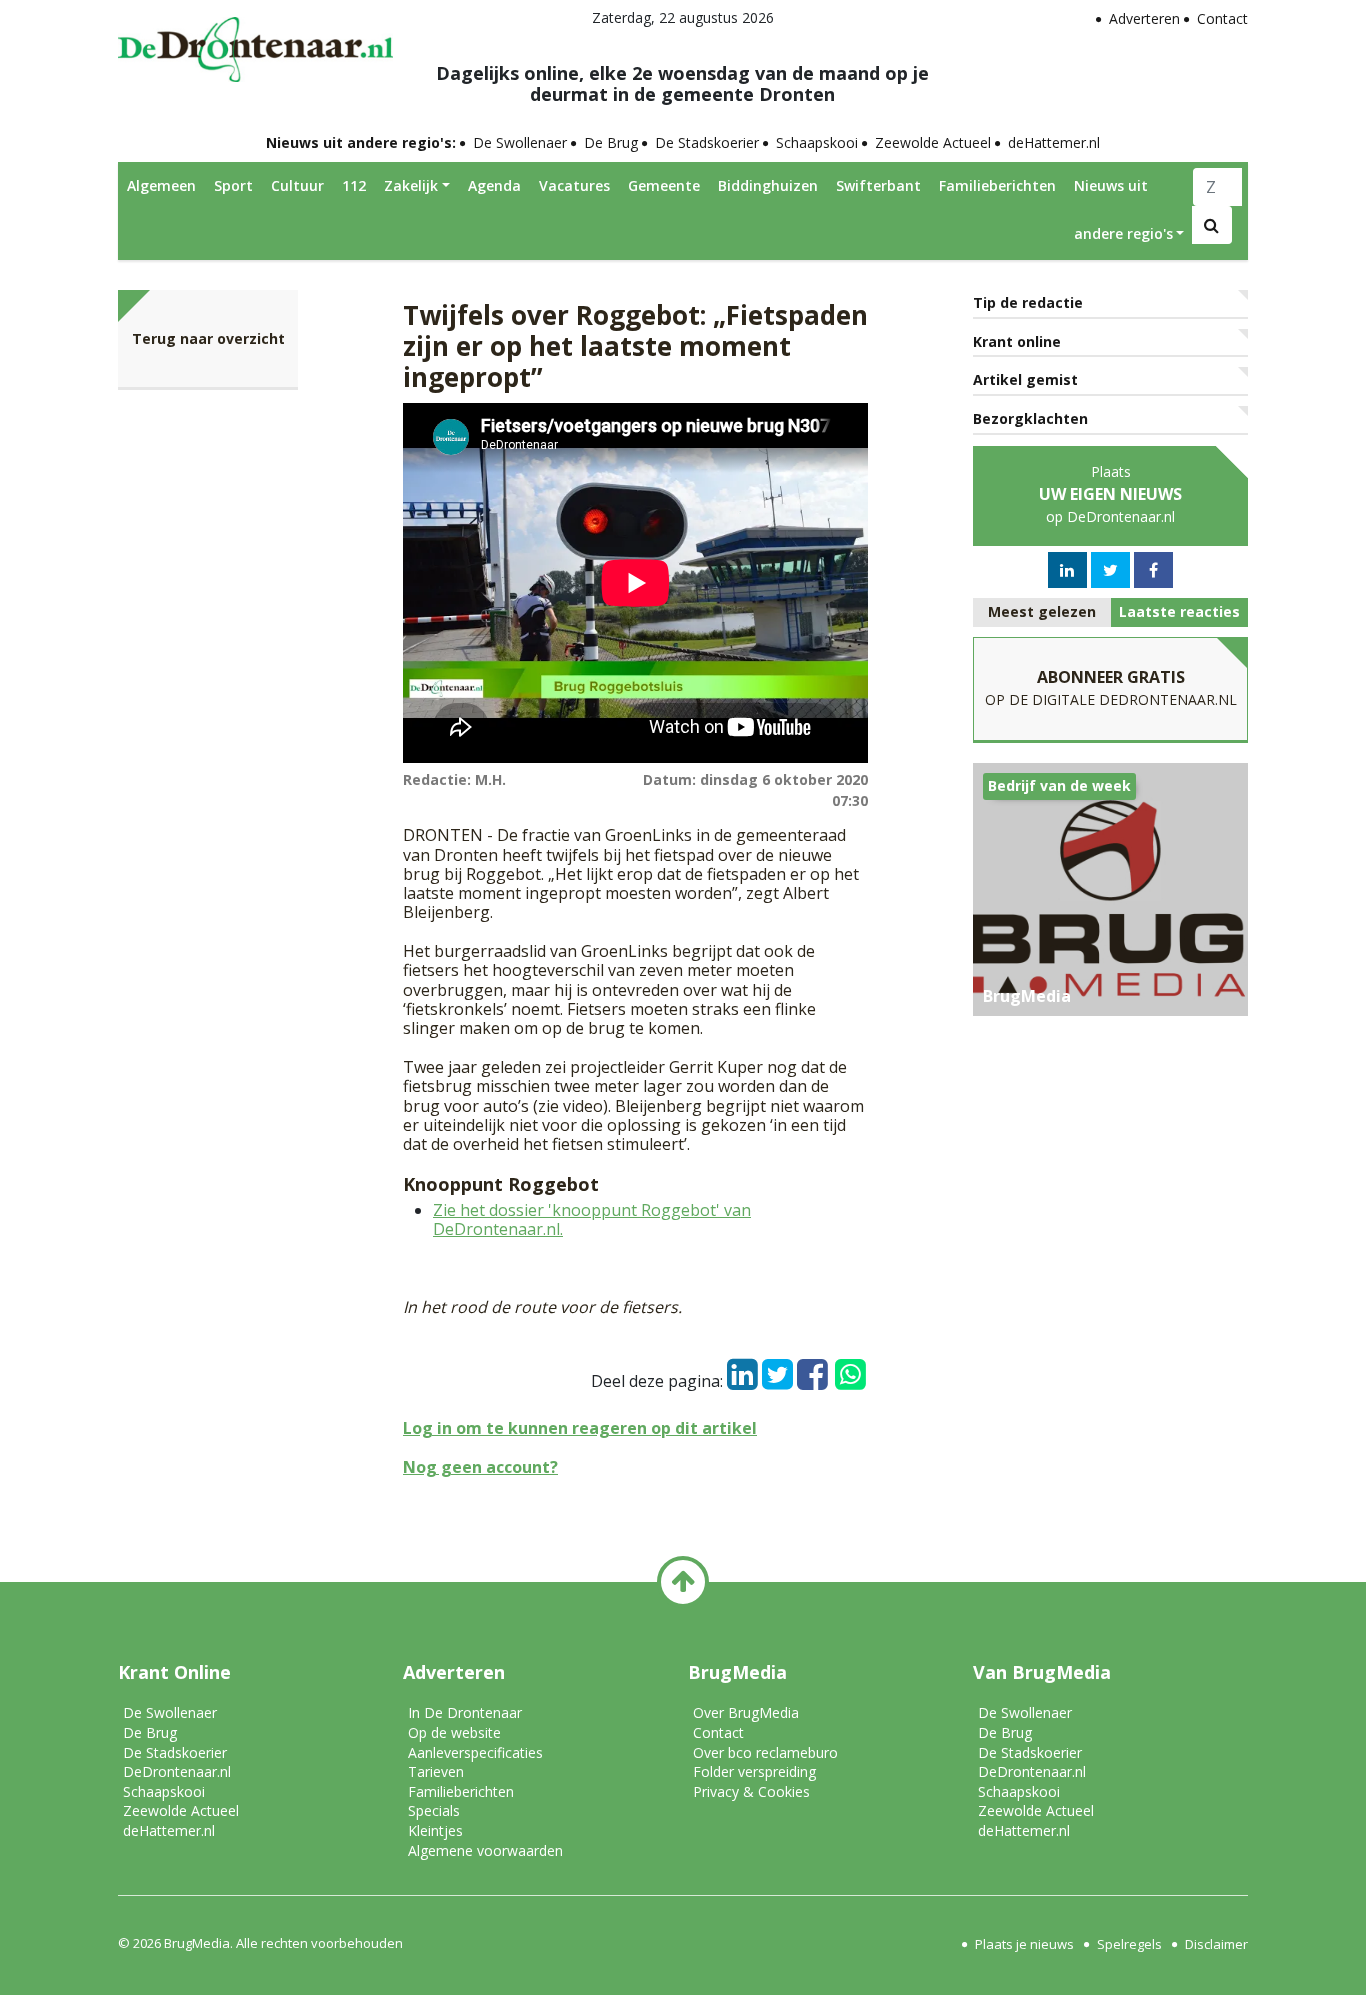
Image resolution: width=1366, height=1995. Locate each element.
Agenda (494, 185)
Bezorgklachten (1030, 418)
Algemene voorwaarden (485, 1850)
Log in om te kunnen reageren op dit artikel (580, 1428)
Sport (233, 185)
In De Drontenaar (465, 1712)
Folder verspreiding (754, 1771)
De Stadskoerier (707, 142)
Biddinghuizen (768, 185)
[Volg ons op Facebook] (1153, 570)
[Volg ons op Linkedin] (1067, 570)
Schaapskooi (817, 142)
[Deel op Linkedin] (742, 1369)
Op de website (454, 1732)
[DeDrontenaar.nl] (255, 44)
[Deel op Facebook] (812, 1369)
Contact (1222, 18)
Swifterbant (878, 185)
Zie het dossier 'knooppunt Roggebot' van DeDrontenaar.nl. (592, 1219)
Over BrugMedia (746, 1712)
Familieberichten (997, 185)
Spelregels (1129, 1944)
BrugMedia (197, 1943)
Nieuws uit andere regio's (1123, 209)
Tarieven (436, 1771)
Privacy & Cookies (751, 1791)
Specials (434, 1810)
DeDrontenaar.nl (177, 1771)
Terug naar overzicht (208, 338)
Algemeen (161, 185)
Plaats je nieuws (1024, 1944)
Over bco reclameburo (765, 1752)
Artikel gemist (1025, 379)
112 (354, 185)
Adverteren (1144, 18)
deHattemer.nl (1054, 142)
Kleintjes (435, 1830)
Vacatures (574, 185)
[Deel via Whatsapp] (850, 1365)
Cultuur (297, 185)
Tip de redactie (1028, 302)
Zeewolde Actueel (933, 142)
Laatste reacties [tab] (1179, 611)
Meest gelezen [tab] (1042, 611)
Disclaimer (1216, 1944)
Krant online (1017, 341)
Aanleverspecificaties (475, 1752)
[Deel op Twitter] (777, 1369)
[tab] (1042, 612)
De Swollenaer (520, 142)
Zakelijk (411, 185)
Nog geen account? (480, 1467)
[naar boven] (683, 1582)
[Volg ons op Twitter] (1110, 570)
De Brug (611, 142)
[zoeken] (1212, 225)
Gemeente (664, 185)
